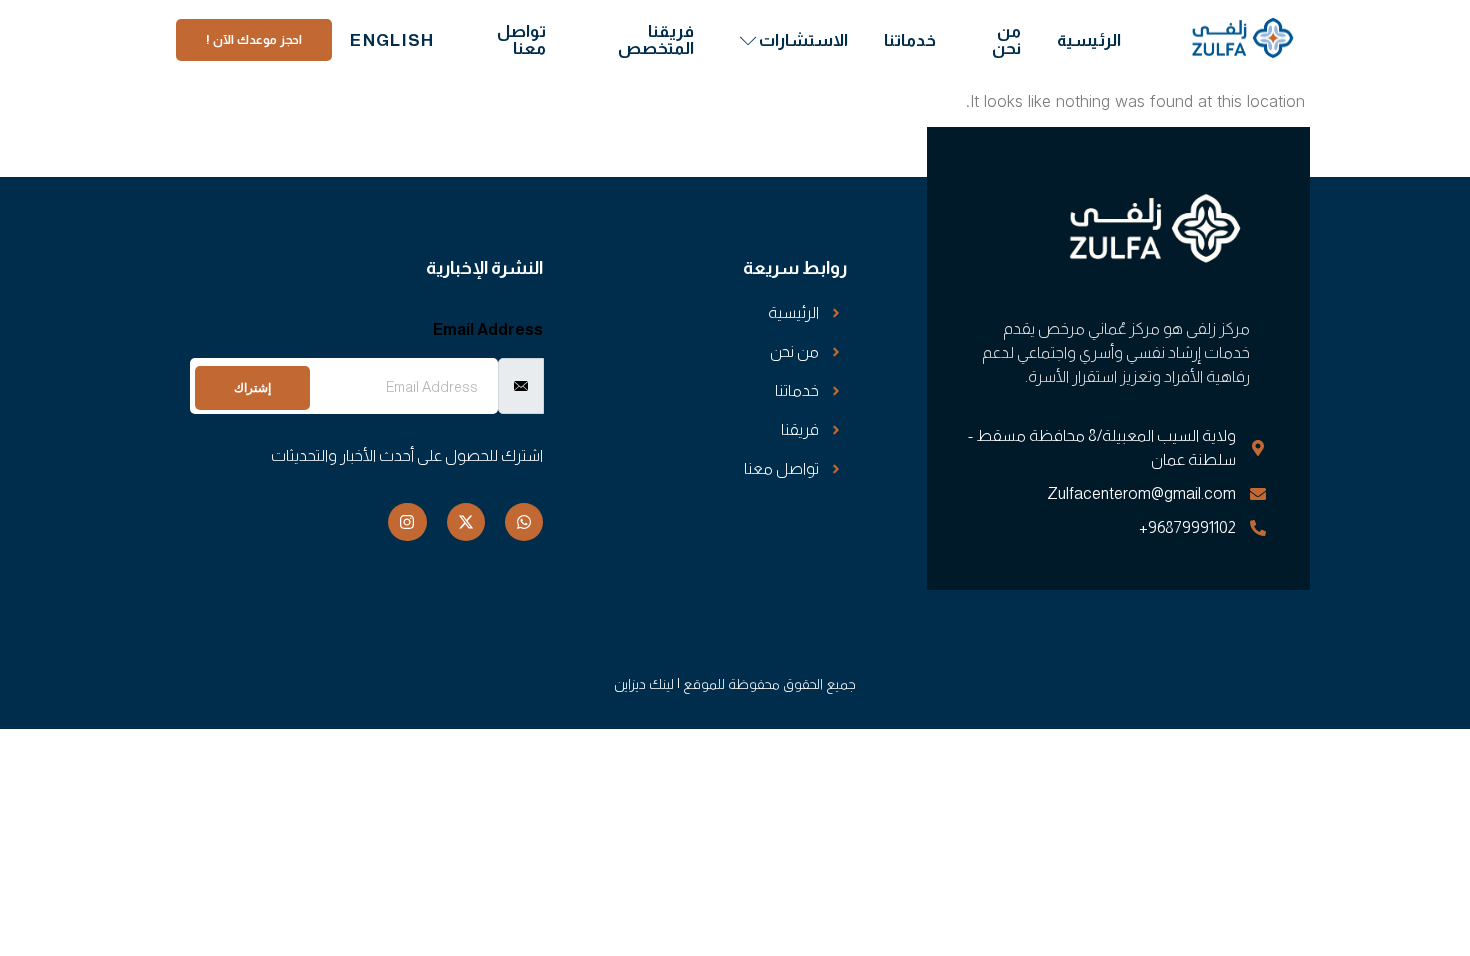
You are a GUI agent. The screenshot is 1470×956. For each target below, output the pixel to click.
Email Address (488, 329)
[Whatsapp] (524, 522)
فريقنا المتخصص (656, 40)
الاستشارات (803, 40)
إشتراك (252, 387)
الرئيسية (1089, 40)
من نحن (1006, 40)
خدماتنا (910, 40)
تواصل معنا (521, 40)
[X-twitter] (466, 522)
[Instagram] (407, 522)
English (392, 40)
